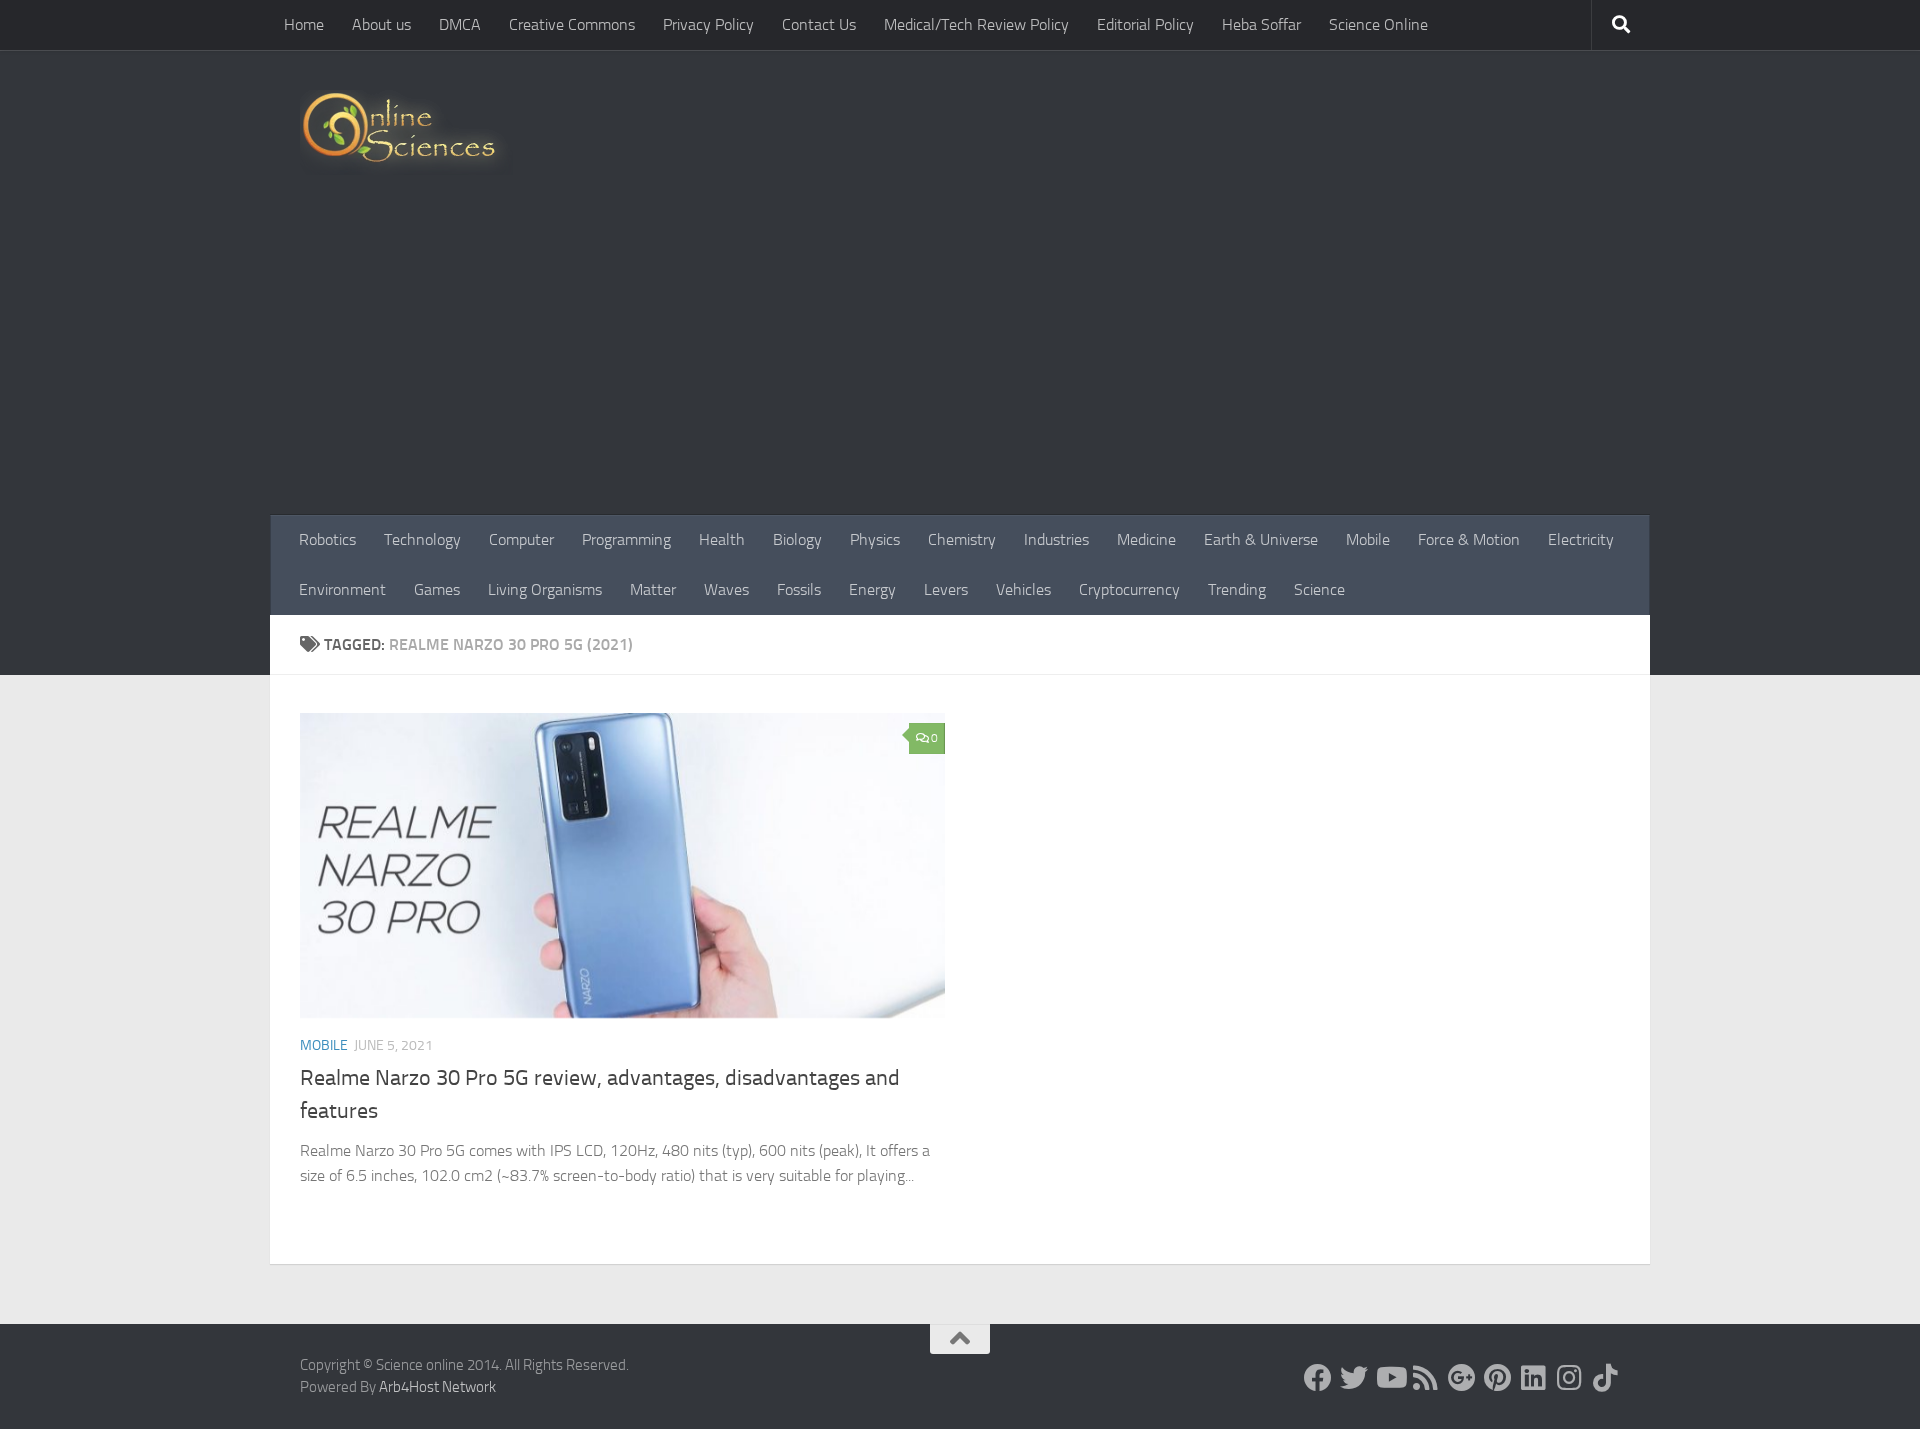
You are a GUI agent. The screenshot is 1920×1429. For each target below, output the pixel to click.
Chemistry (962, 539)
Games (437, 589)
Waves (726, 589)
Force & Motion (1469, 539)
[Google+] (1462, 1378)
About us (381, 24)
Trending (1237, 589)
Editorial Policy (1145, 24)
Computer (521, 539)
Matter (653, 589)
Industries (1056, 539)
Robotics (327, 539)
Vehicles (1023, 589)
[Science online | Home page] (406, 132)
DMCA (460, 24)
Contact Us (819, 24)
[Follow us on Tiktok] (1606, 1378)
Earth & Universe (1261, 539)
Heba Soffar (1261, 24)
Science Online (1378, 24)
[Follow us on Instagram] (1570, 1378)
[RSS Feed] (1426, 1378)
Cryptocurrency (1129, 589)
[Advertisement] (960, 365)
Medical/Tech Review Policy (976, 24)
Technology (422, 539)
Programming (626, 539)
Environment (342, 589)
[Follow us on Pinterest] (1498, 1378)
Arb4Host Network (437, 1387)
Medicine (1146, 539)
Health (722, 539)
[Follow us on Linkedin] (1534, 1378)
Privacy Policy (708, 24)
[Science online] (1318, 1378)
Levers (946, 589)
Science (1319, 589)
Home (304, 24)
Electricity (1581, 539)
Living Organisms (545, 589)
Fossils (799, 589)
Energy (872, 589)
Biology (797, 539)
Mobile (1368, 539)
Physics (875, 539)
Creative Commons (572, 24)
